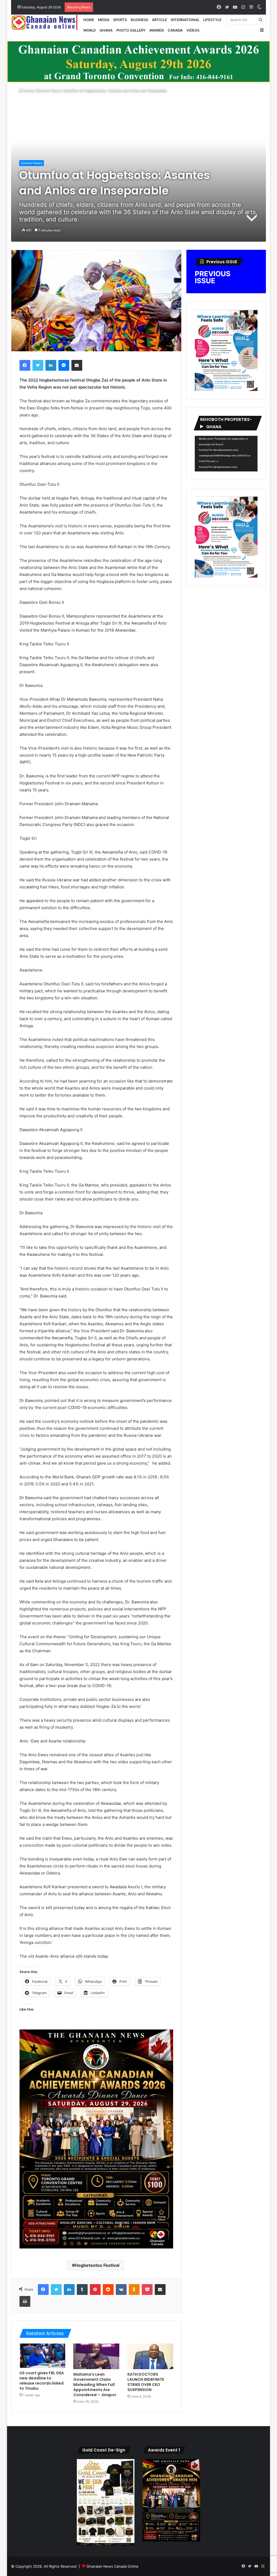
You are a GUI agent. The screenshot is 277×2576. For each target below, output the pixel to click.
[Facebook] (25, 365)
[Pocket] (147, 2290)
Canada (175, 30)
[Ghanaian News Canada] (46, 22)
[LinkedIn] (51, 365)
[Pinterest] (95, 2290)
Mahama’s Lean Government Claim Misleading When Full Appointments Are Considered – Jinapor (95, 2385)
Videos (193, 30)
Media (104, 20)
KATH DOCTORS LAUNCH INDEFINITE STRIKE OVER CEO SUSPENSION (146, 2382)
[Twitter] (38, 365)
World (90, 30)
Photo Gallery (131, 30)
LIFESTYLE (212, 20)
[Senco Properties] (139, 61)
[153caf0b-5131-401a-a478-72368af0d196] (96, 2247)
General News (49, 90)
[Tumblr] (82, 2290)
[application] (226, 454)
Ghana (106, 30)
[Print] (25, 2301)
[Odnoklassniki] (134, 2290)
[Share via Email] (77, 365)
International (185, 20)
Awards (157, 30)
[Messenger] (64, 365)
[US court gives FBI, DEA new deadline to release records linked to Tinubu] (42, 2356)
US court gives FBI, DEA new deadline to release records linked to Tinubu (42, 2381)
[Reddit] (108, 2290)
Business (139, 20)
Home (89, 20)
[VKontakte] (121, 2290)
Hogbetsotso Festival (97, 2265)
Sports (120, 20)
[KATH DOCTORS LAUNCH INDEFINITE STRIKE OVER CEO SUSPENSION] (150, 2356)
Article (159, 20)
